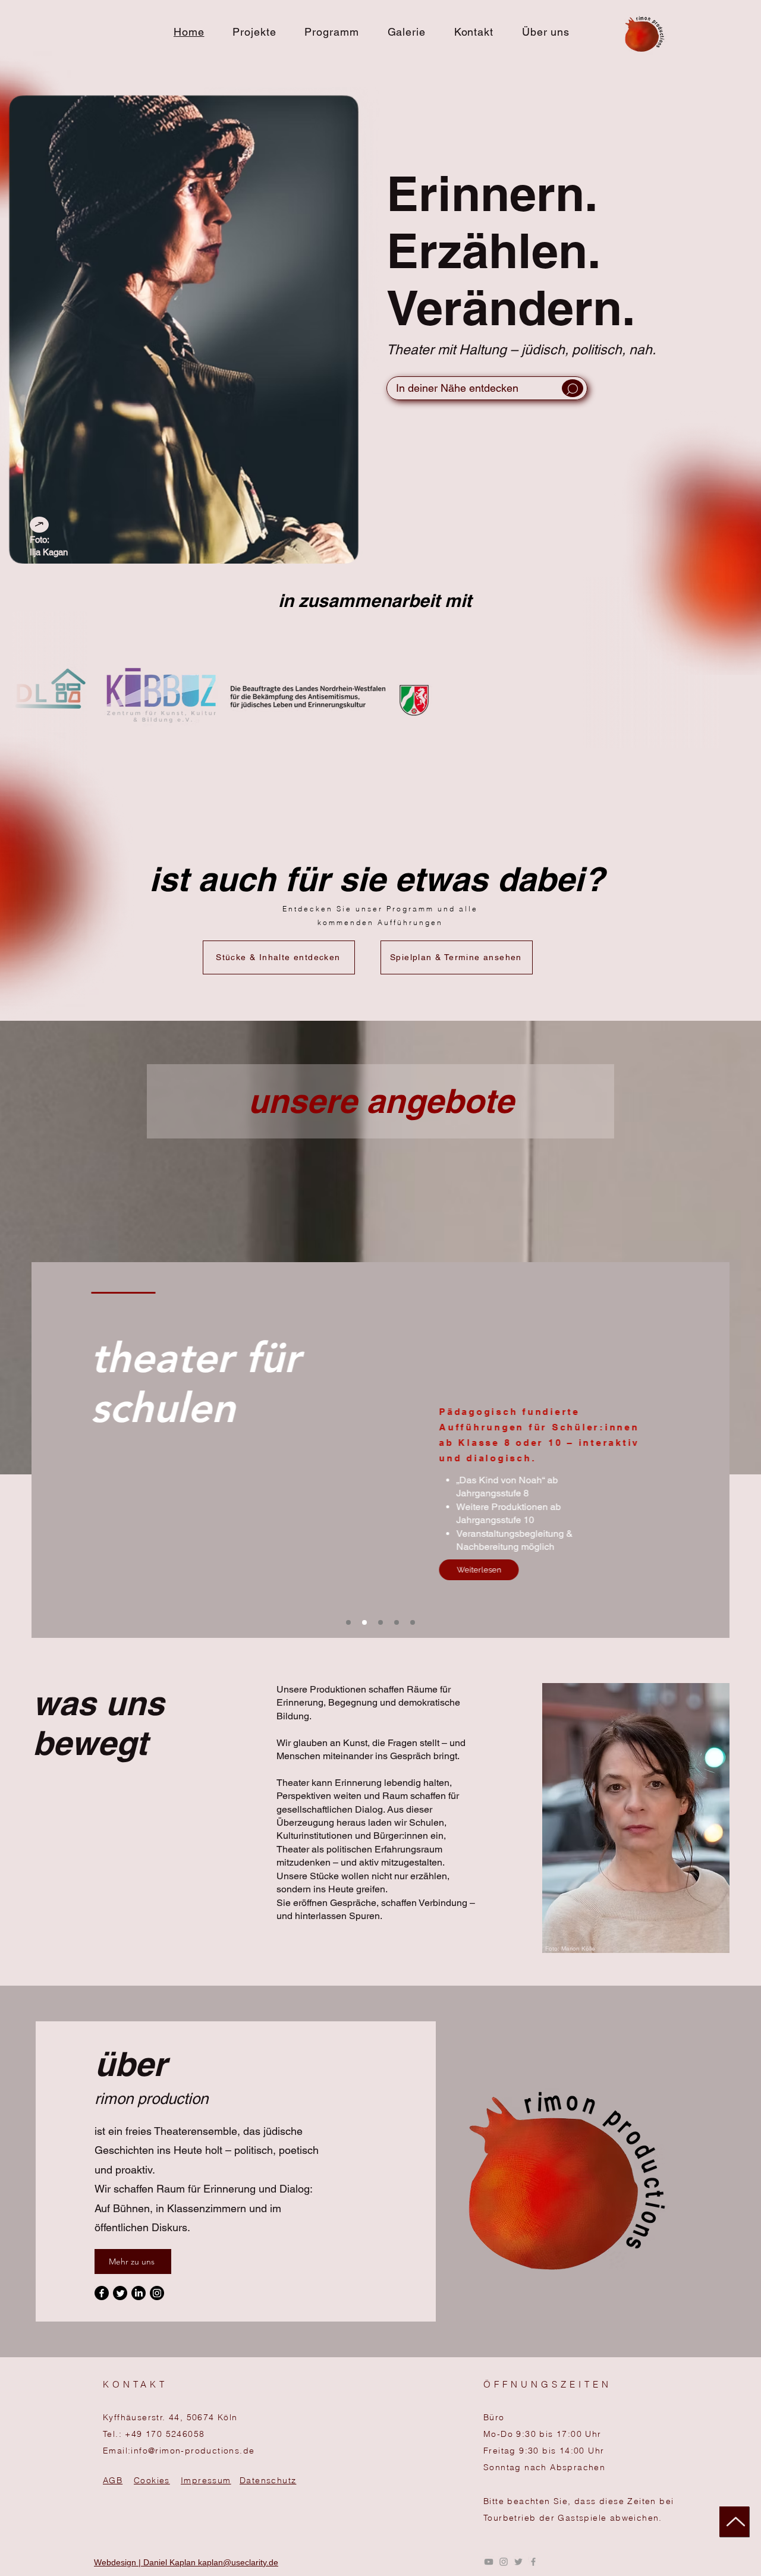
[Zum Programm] (487, 391)
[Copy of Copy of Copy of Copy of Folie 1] (413, 1622)
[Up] (734, 2522)
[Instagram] (157, 2293)
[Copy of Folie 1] (364, 1622)
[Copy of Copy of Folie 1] (380, 1622)
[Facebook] (102, 2293)
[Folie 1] (348, 1622)
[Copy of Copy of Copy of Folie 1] (397, 1622)
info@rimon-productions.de (193, 2451)
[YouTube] (489, 2562)
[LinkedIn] (139, 2293)
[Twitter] (120, 2293)
